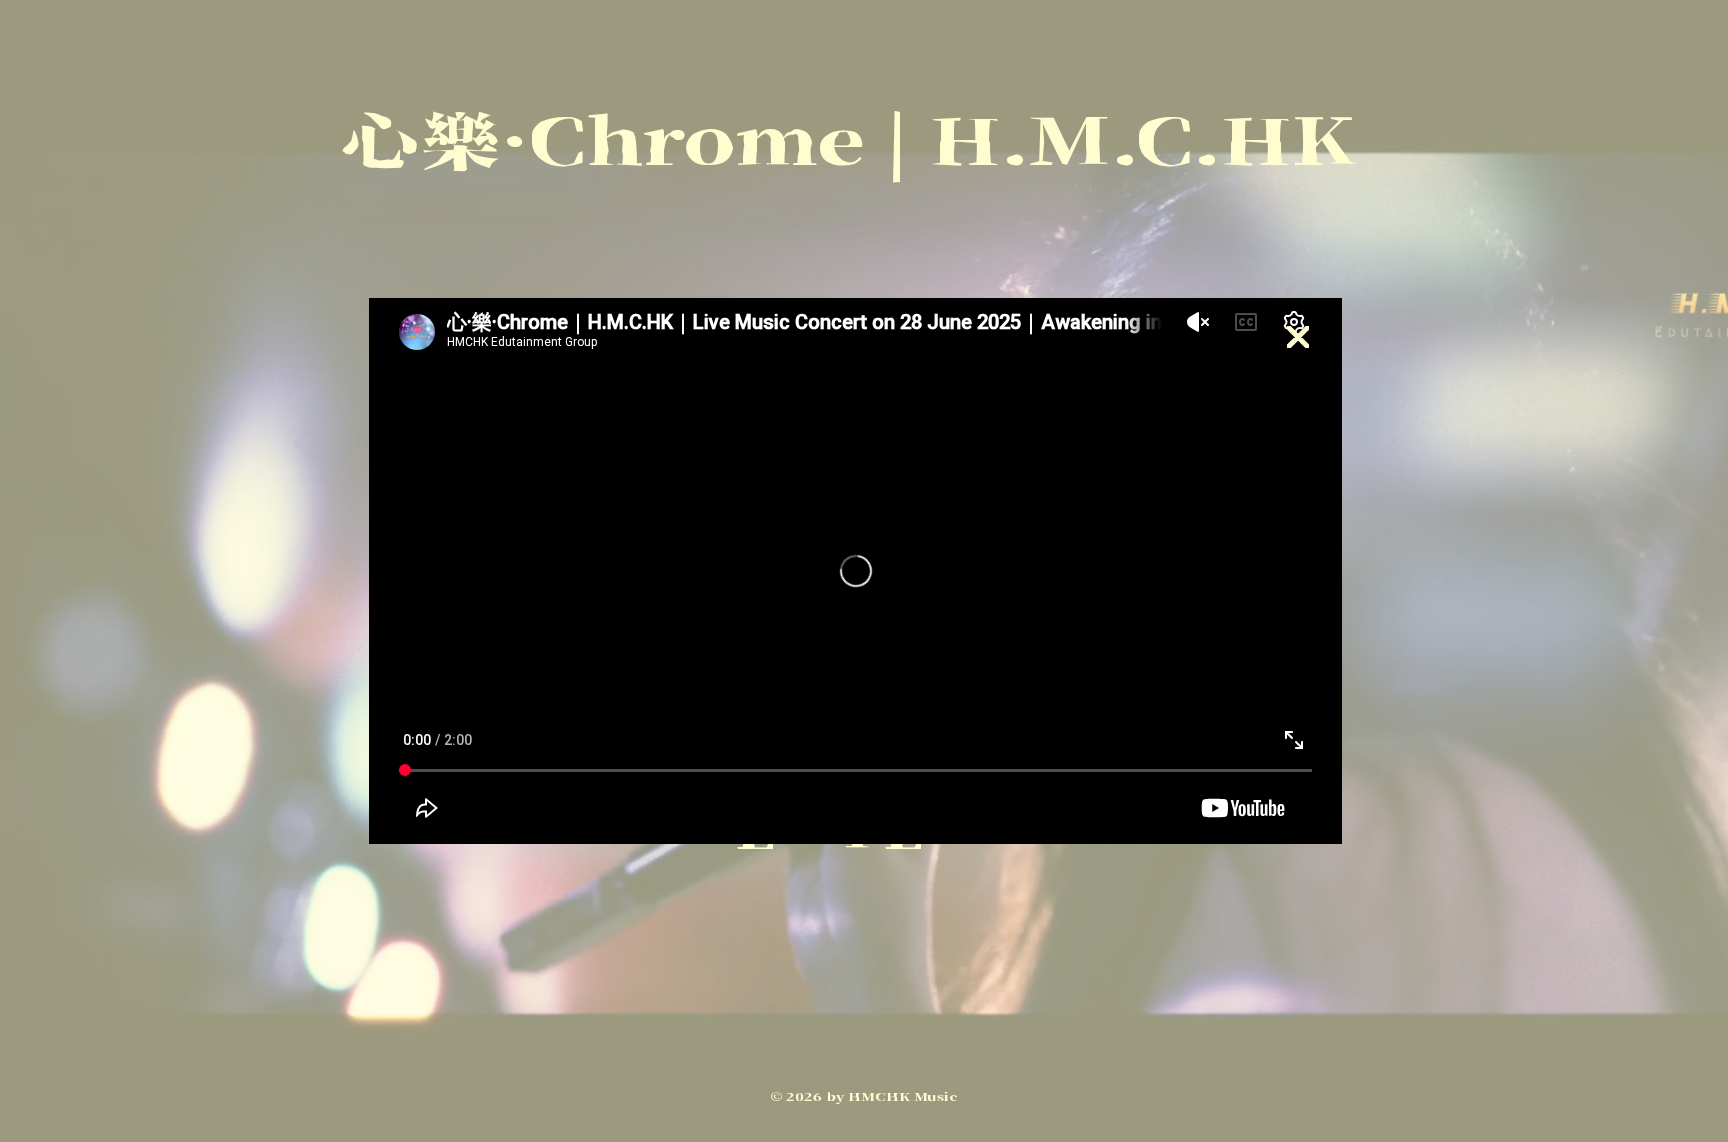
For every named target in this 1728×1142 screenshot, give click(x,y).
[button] (1298, 338)
